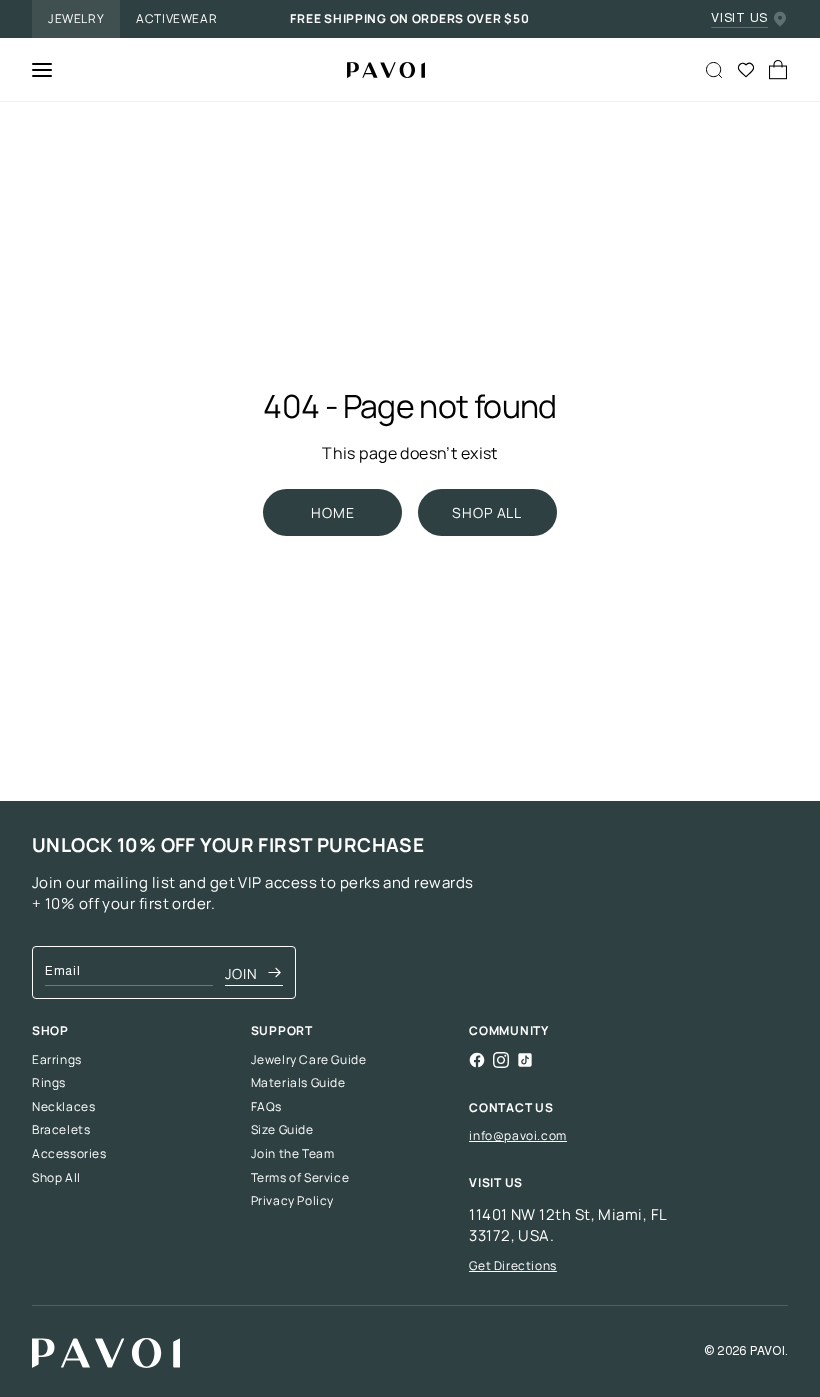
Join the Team (293, 1154)
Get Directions (512, 1265)
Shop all (487, 512)
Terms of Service (300, 1178)
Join (241, 973)
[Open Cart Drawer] (778, 70)
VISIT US (739, 19)
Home (332, 512)
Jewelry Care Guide (309, 1060)
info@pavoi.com (517, 1135)
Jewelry (76, 18)
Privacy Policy (292, 1201)
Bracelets (61, 1130)
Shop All (56, 1178)
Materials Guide (298, 1083)
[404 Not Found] (378, 70)
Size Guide (282, 1130)
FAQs (266, 1107)
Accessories (69, 1154)
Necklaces (63, 1107)
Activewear (176, 18)
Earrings (57, 1060)
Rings (49, 1083)
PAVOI (767, 1352)
